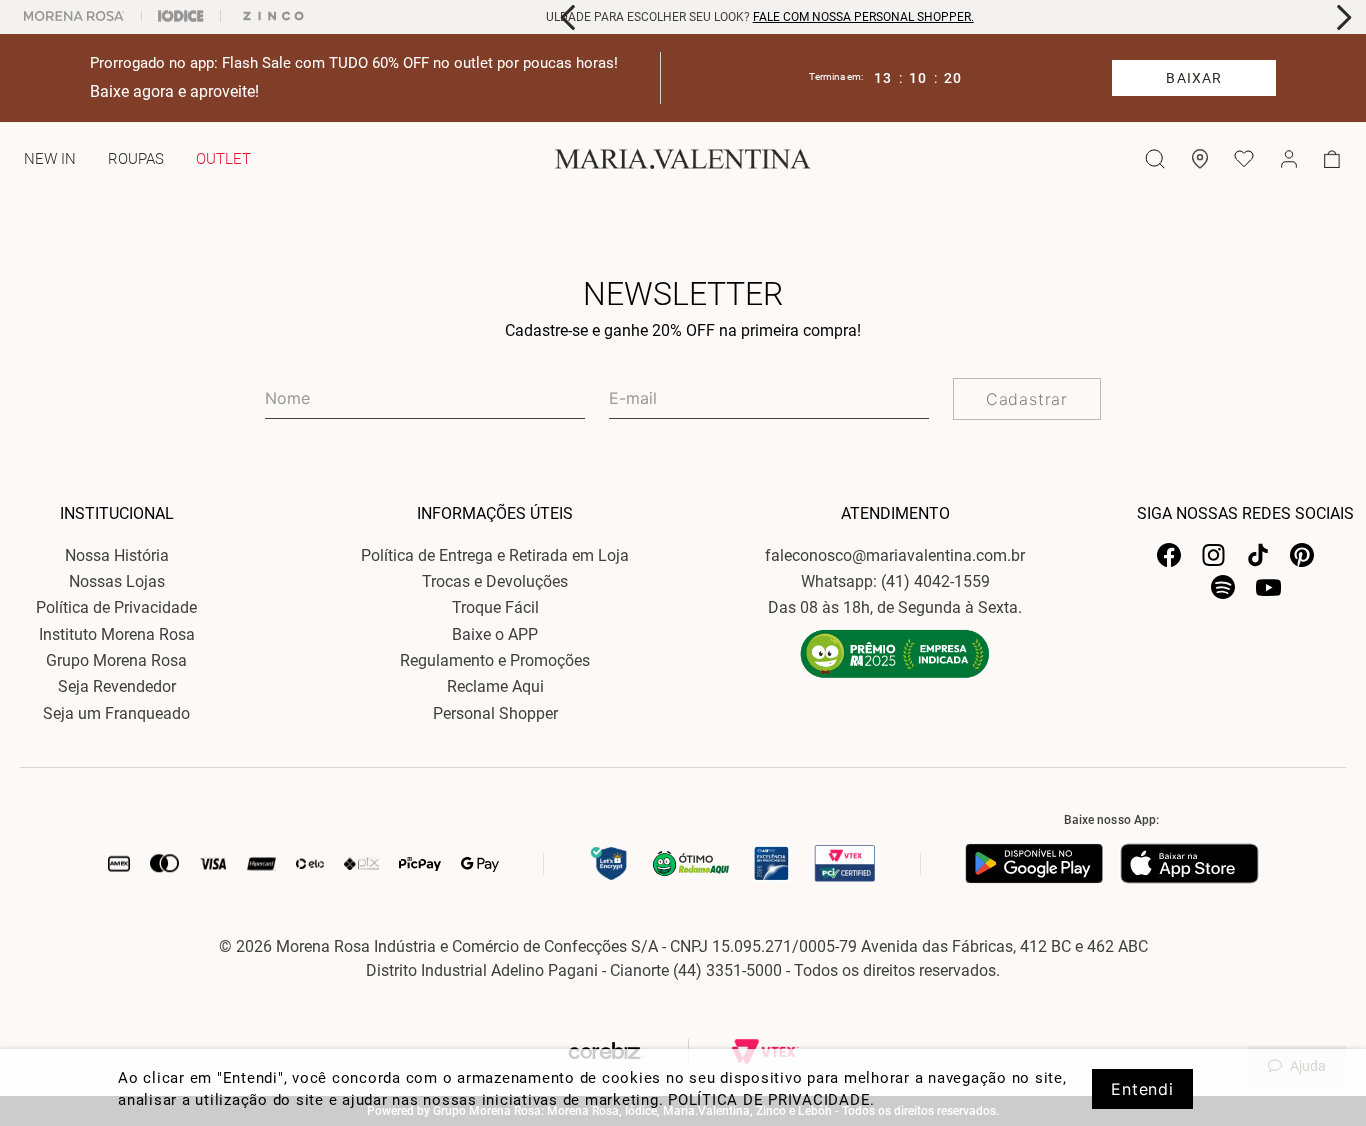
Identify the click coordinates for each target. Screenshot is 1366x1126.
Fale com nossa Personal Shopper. (653, 17)
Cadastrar (1027, 399)
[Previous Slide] (568, 17)
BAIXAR (1194, 78)
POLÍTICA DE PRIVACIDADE (769, 1100)
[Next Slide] (1343, 17)
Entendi (1142, 1089)
